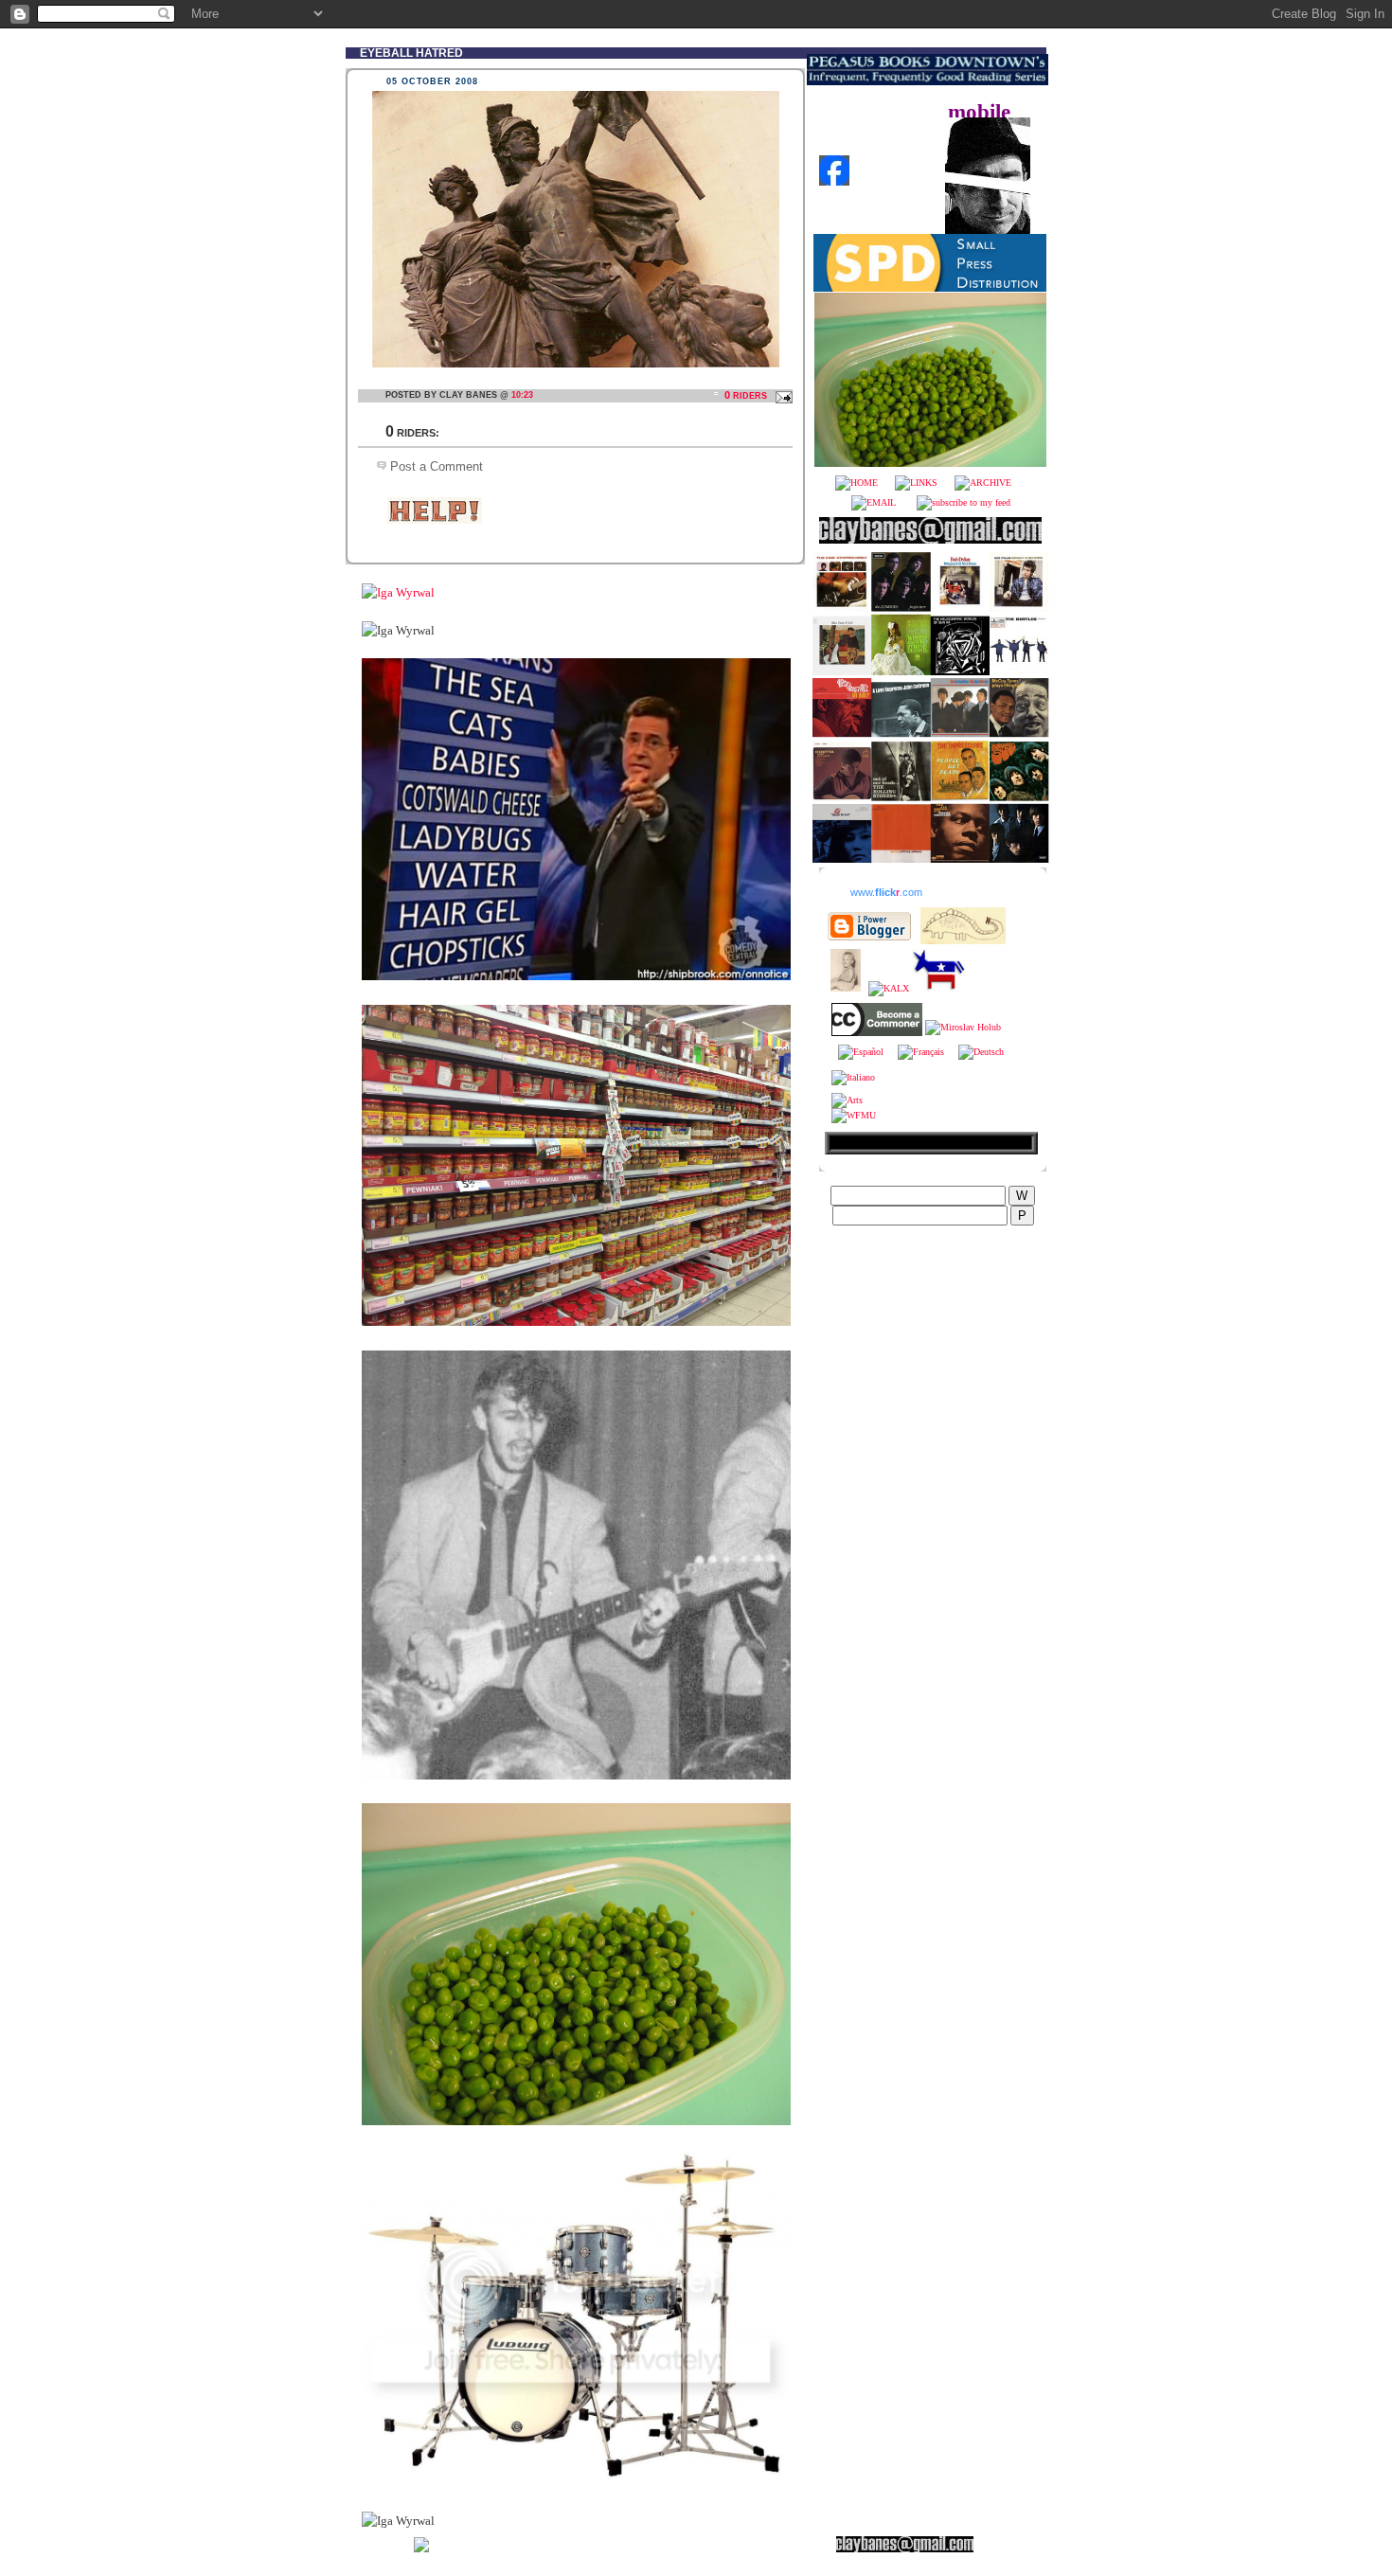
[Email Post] (781, 395)
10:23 (522, 395)
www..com (886, 892)
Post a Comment (437, 466)
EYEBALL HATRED (411, 53)
